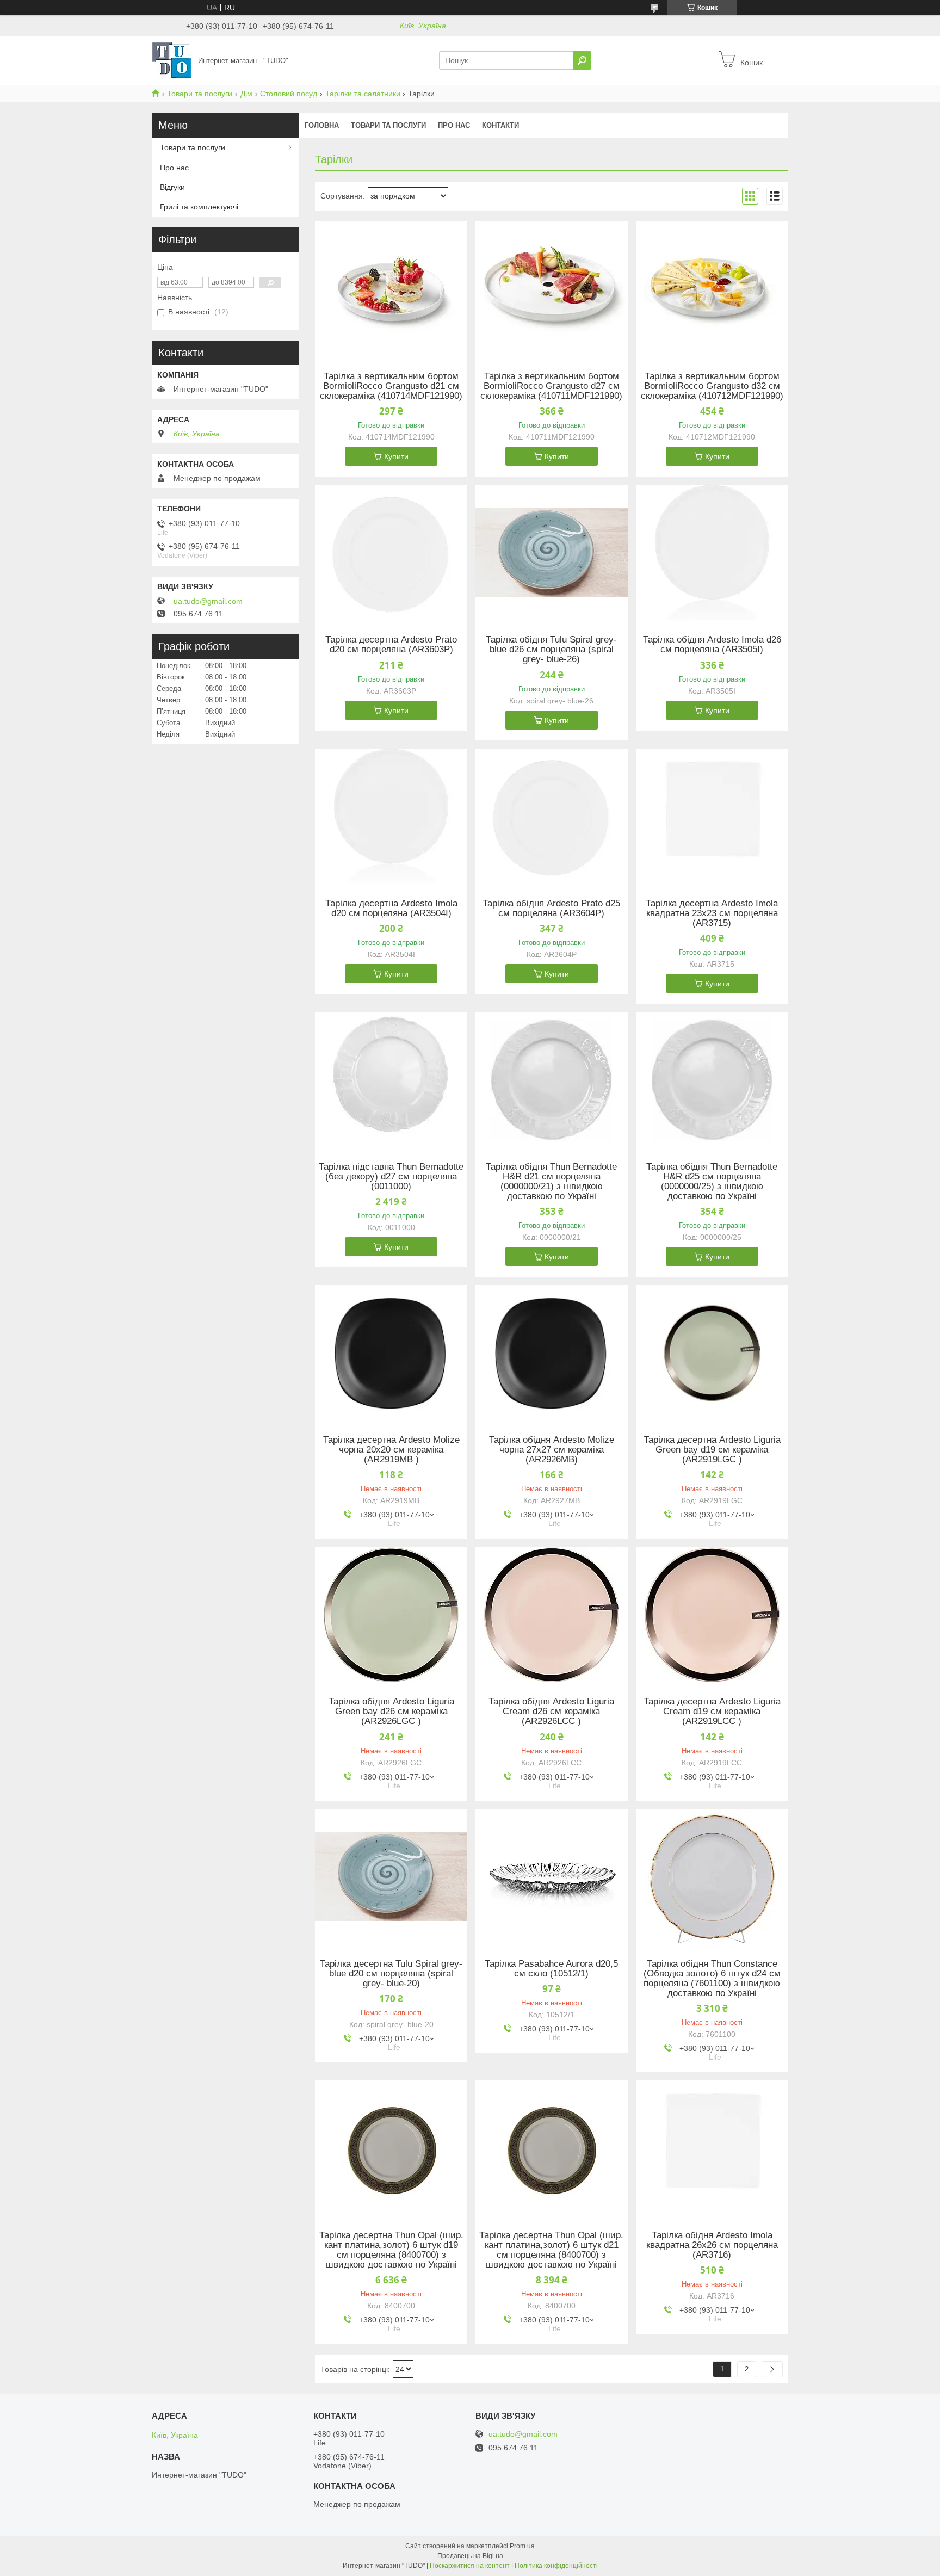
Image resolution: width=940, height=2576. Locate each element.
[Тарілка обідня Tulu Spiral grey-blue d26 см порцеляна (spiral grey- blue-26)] (552, 553)
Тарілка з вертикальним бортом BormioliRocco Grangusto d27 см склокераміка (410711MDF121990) (551, 386)
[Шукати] (582, 60)
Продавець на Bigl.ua (470, 2556)
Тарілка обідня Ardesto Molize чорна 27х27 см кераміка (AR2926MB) (552, 1450)
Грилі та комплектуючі (199, 207)
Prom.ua (522, 2546)
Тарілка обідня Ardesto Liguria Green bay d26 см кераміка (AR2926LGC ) (391, 1712)
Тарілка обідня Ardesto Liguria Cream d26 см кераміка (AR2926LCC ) (551, 1712)
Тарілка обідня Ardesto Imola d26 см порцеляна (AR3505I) (712, 645)
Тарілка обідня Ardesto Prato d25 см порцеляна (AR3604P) (551, 909)
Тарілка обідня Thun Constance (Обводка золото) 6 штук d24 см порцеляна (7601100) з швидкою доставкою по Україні (712, 1979)
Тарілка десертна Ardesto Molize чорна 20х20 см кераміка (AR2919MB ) (391, 1450)
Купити (396, 456)
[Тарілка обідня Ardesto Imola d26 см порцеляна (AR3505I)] (712, 553)
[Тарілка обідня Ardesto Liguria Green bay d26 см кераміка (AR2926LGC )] (391, 1615)
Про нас (454, 125)
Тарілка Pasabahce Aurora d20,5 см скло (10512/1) (551, 1969)
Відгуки (172, 187)
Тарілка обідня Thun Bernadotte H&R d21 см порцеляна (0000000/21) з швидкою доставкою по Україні (551, 1182)
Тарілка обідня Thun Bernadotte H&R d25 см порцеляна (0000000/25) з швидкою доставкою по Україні (712, 1182)
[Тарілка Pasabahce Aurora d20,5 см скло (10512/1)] (552, 1877)
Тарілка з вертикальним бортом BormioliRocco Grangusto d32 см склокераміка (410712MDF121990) (712, 386)
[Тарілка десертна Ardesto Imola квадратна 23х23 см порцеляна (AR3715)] (712, 817)
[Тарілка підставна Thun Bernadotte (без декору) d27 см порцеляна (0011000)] (391, 1080)
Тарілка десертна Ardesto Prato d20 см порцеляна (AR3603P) (391, 645)
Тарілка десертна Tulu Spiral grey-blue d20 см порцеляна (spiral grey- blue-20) (391, 1974)
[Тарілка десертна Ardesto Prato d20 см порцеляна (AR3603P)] (391, 553)
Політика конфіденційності (556, 2566)
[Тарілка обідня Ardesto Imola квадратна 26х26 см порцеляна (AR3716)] (712, 2148)
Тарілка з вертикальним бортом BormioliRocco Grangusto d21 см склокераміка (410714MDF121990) (391, 386)
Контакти (500, 125)
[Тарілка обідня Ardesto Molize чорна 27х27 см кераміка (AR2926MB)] (552, 1353)
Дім (246, 94)
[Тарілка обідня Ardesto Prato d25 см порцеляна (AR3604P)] (552, 817)
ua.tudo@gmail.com (208, 601)
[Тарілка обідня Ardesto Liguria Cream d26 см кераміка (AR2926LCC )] (552, 1615)
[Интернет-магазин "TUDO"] (172, 60)
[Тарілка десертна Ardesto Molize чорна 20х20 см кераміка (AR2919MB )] (391, 1353)
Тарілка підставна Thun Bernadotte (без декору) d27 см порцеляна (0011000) (391, 1177)
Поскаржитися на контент (470, 2566)
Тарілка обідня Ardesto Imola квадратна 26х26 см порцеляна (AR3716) (712, 2245)
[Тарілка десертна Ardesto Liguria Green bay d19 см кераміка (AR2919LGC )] (712, 1353)
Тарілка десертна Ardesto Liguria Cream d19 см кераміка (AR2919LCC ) (712, 1712)
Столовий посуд (289, 94)
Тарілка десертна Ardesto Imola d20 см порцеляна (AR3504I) (391, 909)
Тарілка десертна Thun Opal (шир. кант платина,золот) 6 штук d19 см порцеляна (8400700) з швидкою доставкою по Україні (391, 2250)
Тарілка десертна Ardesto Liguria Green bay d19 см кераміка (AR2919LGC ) (712, 1450)
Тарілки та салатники (363, 94)
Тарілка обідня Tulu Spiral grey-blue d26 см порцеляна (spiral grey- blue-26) (551, 650)
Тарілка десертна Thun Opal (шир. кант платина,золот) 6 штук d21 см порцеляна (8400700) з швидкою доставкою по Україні (551, 2250)
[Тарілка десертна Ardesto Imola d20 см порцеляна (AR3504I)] (391, 817)
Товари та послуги (200, 94)
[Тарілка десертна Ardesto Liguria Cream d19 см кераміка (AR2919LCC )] (712, 1615)
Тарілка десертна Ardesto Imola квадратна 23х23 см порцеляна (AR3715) (712, 913)
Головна (322, 125)
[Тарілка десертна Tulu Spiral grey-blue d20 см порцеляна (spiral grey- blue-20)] (391, 1877)
